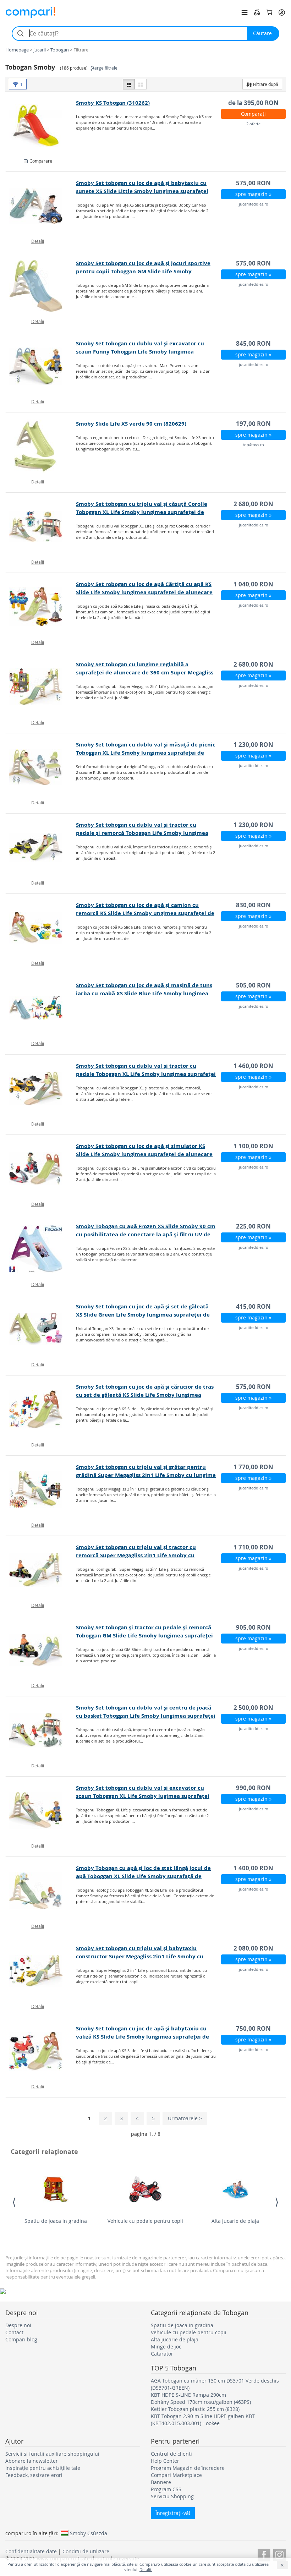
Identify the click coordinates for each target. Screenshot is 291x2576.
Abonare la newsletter (32, 2461)
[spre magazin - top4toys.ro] (41, 446)
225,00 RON (253, 1226)
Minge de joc (166, 2347)
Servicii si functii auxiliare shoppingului (52, 2454)
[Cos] (269, 12)
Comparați (253, 114)
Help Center (165, 2461)
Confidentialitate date (31, 2551)
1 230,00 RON (253, 745)
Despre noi (18, 2325)
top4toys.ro (253, 445)
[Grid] (141, 84)
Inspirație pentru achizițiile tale (43, 2468)
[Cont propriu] (282, 12)
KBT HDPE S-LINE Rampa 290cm (188, 2395)
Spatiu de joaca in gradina (56, 2221)
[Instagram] (279, 2554)
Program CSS (166, 2489)
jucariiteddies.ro (254, 204)
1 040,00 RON (253, 584)
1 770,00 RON (253, 1467)
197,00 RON (253, 424)
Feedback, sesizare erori (34, 2475)
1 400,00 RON (253, 1868)
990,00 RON (253, 1788)
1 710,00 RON (253, 1547)
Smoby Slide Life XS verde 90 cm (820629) (131, 424)
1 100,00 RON (253, 1146)
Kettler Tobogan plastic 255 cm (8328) (195, 2409)
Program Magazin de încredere (188, 2468)
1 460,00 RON (253, 1066)
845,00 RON (253, 343)
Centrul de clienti (171, 2454)
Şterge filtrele (104, 68)
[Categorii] (245, 12)
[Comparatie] (257, 12)
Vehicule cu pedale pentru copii (145, 2221)
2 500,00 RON (253, 1708)
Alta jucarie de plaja (235, 2221)
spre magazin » (253, 194)
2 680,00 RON (253, 504)
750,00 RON (253, 2028)
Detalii (38, 241)
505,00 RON (253, 985)
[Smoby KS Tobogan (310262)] (41, 125)
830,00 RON (253, 905)
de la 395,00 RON (253, 103)
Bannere (161, 2482)
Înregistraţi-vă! (173, 2513)
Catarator (162, 2354)
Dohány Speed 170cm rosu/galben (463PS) (201, 2402)
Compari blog (21, 2339)
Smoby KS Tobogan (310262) (113, 103)
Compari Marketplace (176, 2475)
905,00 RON (253, 1627)
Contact (14, 2332)
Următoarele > (185, 2118)
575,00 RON (253, 183)
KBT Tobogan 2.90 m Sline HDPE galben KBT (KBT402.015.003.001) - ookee (203, 2420)
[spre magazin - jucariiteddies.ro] (41, 206)
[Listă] (129, 84)
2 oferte (253, 124)
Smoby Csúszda (89, 2533)
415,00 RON (253, 1306)
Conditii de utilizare (86, 2551)
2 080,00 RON (253, 1948)
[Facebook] (264, 2554)
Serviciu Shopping (172, 2496)
